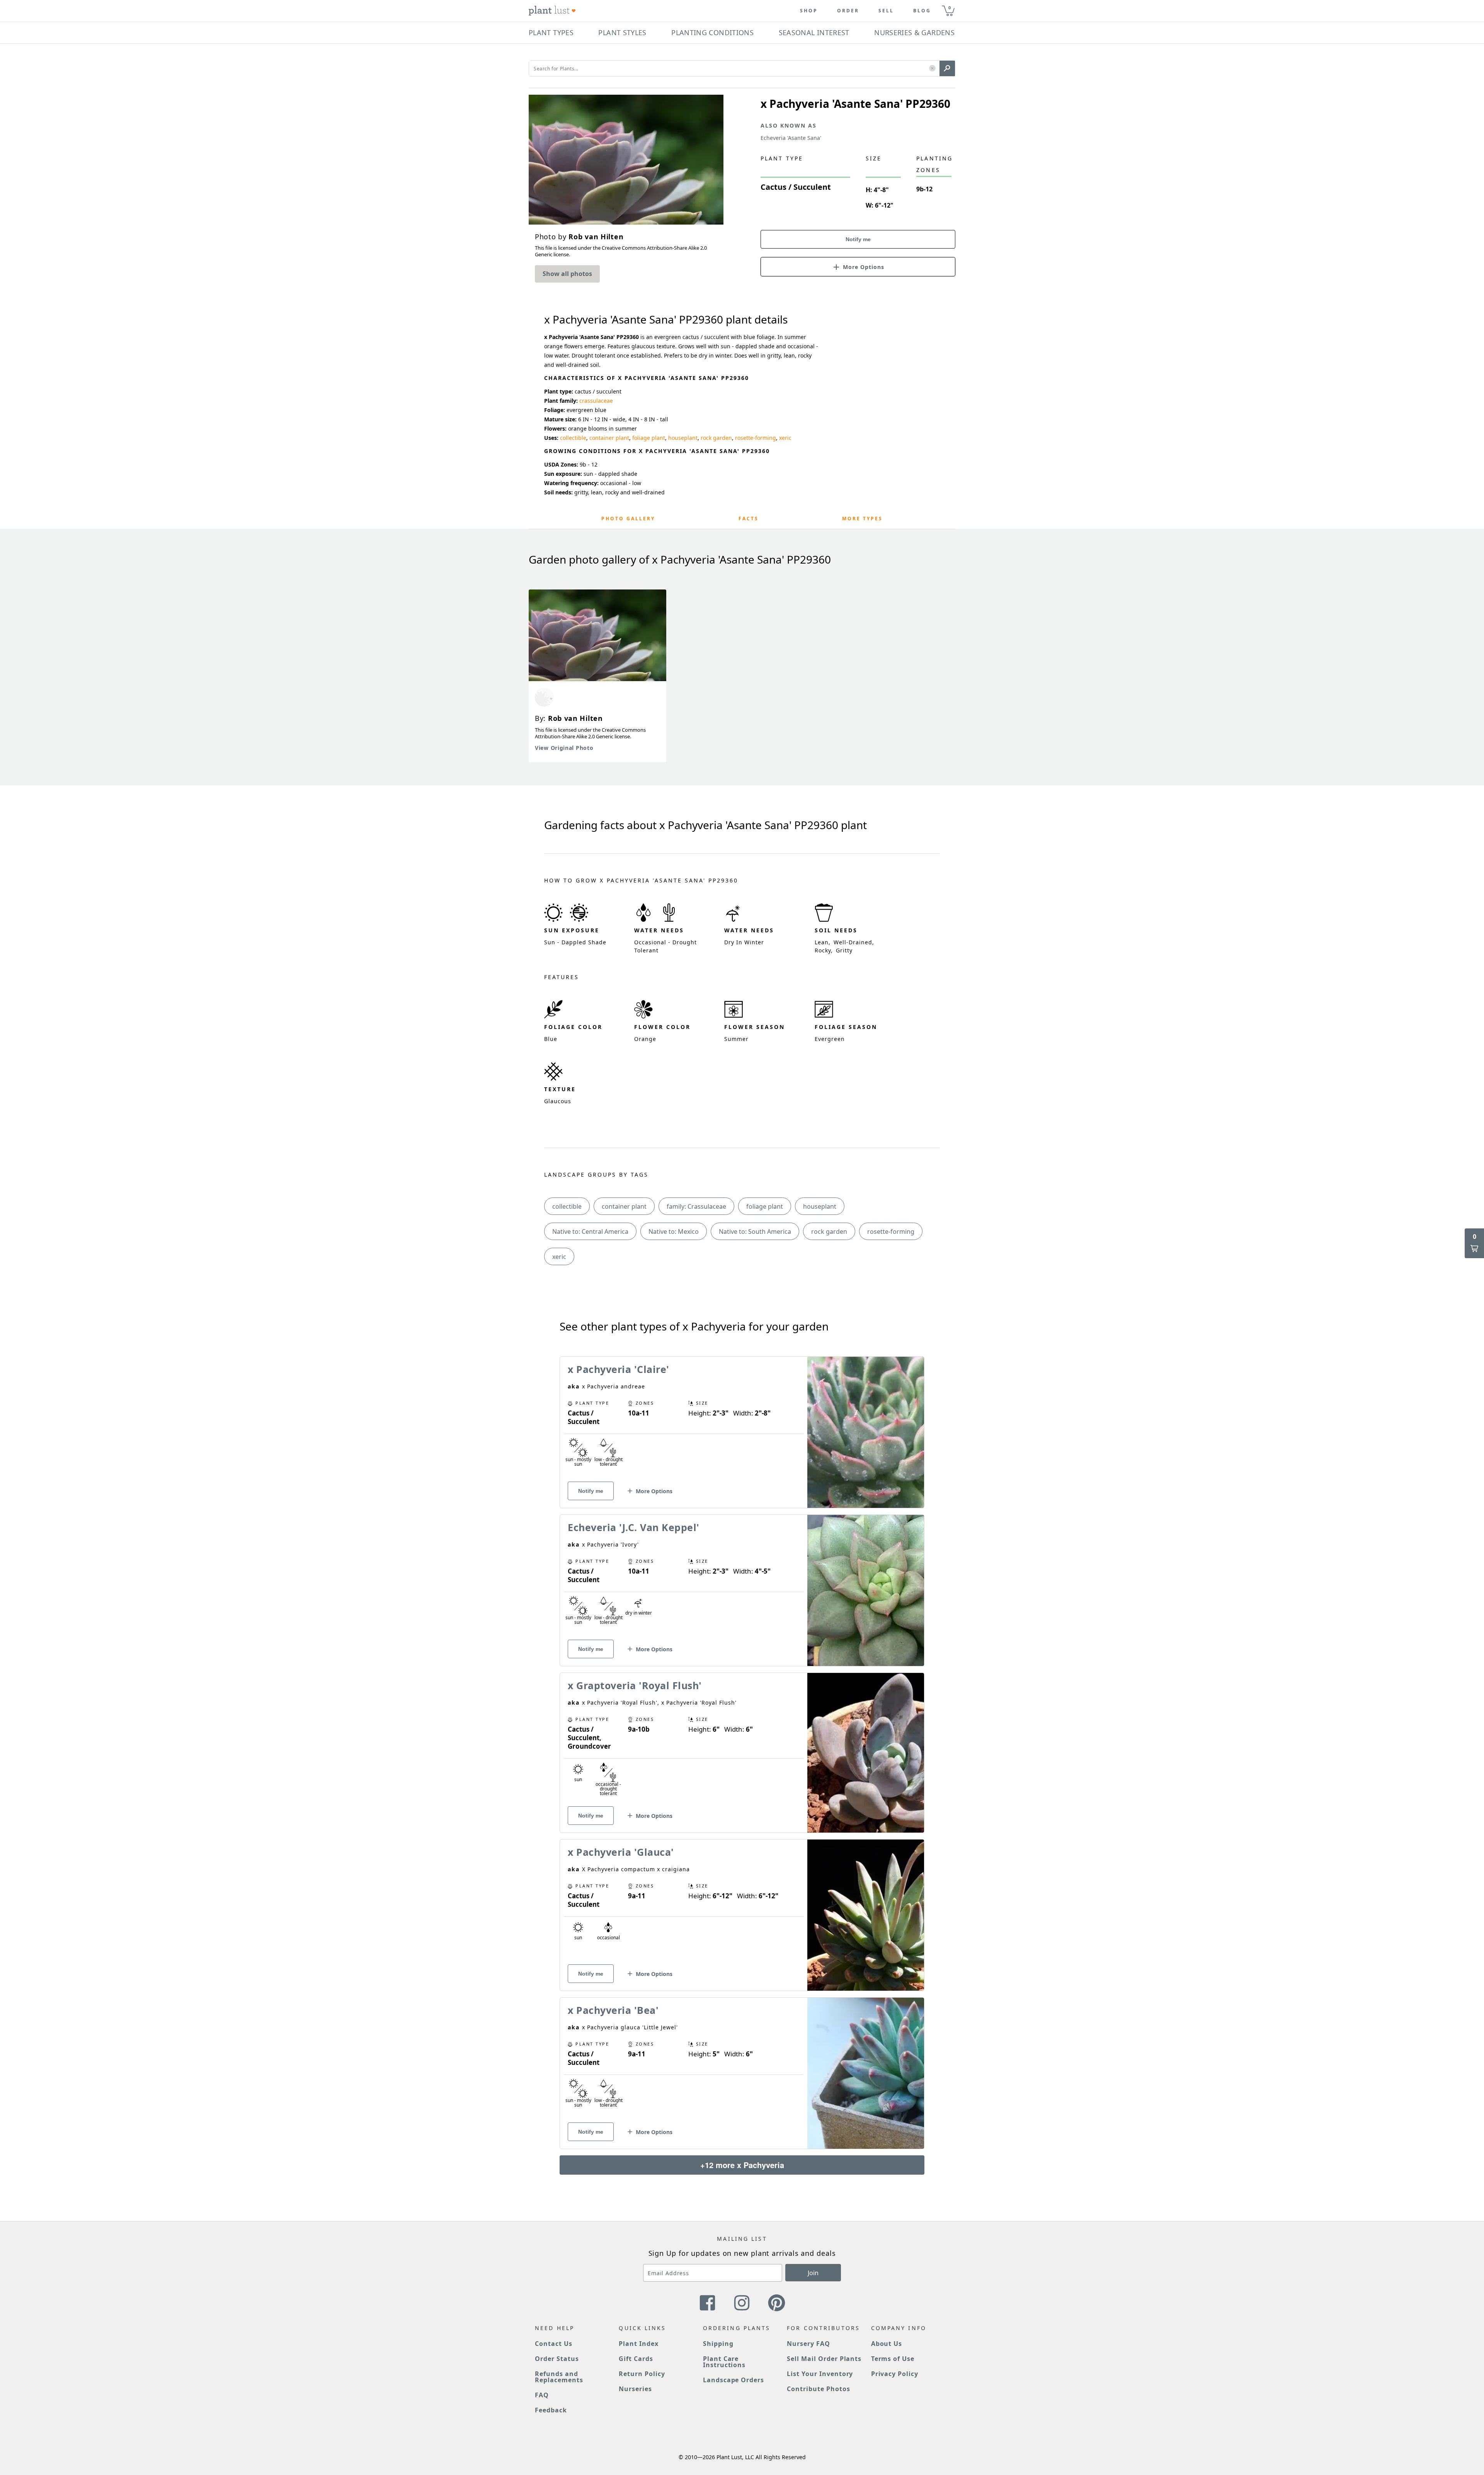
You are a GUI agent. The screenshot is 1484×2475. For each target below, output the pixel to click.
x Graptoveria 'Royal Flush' (635, 1685)
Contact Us (554, 2344)
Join (813, 2273)
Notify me (858, 239)
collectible (573, 438)
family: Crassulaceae (696, 1206)
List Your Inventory (820, 2374)
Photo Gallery (628, 519)
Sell (886, 11)
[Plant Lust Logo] (552, 11)
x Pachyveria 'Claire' (619, 1369)
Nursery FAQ (808, 2344)
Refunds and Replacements (559, 2377)
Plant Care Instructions (724, 2362)
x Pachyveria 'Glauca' (621, 1852)
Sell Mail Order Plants (824, 2359)
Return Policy (642, 2374)
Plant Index (639, 2344)
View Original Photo (564, 748)
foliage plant (649, 438)
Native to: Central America (590, 1232)
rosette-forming (756, 438)
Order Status (557, 2359)
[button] (932, 69)
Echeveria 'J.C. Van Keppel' (634, 1527)
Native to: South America (755, 1232)
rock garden (716, 438)
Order (848, 11)
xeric (785, 438)
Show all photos (567, 274)
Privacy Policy (895, 2374)
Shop (809, 11)
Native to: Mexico (674, 1232)
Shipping (718, 2344)
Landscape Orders (733, 2380)
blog (922, 11)
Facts (749, 519)
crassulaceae (596, 401)
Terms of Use (893, 2359)
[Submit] (947, 68)
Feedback (551, 2410)
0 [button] (950, 8)
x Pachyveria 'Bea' (613, 2010)
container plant (609, 438)
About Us (887, 2344)
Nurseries (635, 2389)
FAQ (542, 2395)
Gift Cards (636, 2359)
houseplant (683, 438)
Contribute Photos (818, 2389)
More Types (862, 519)
